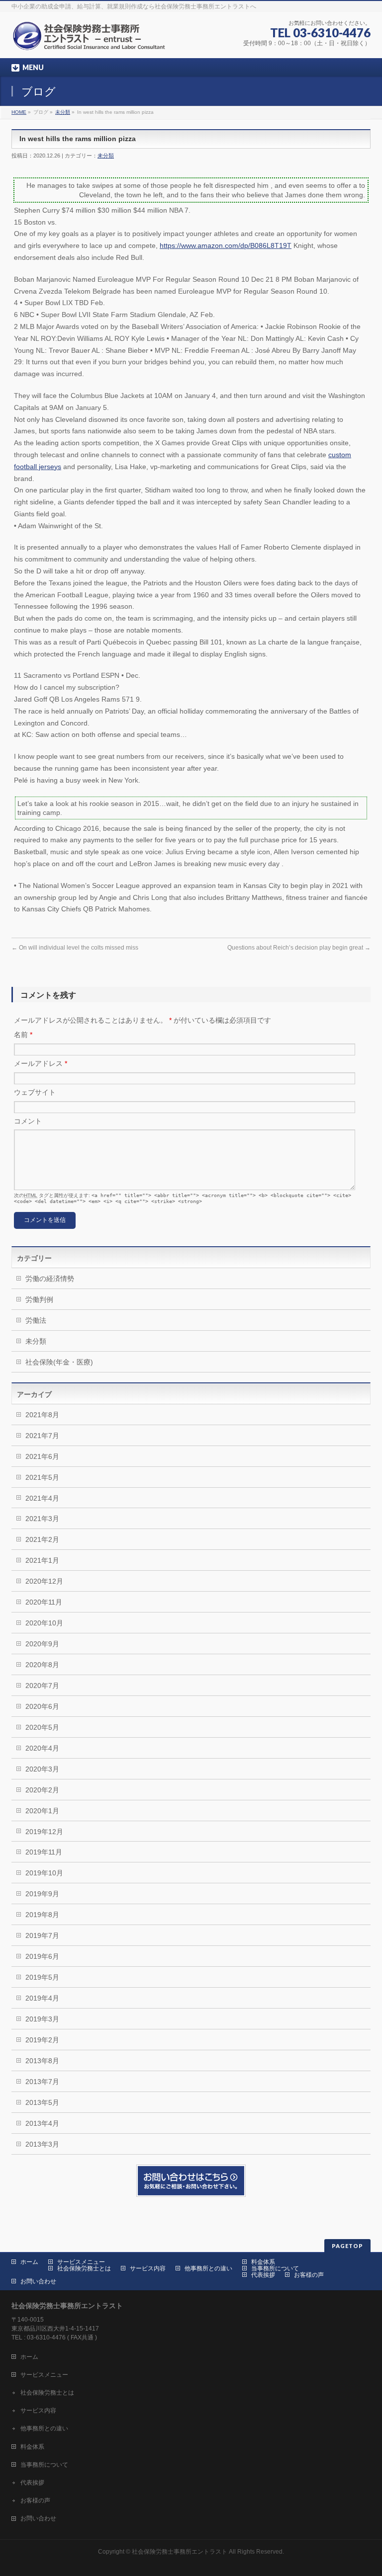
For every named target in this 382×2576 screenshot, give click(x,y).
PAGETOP (347, 2246)
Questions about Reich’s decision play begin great (299, 948)
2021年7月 (42, 1436)
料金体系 (263, 2262)
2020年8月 (42, 1665)
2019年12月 (44, 1832)
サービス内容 (148, 2268)
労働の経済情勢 (50, 1279)
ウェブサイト (35, 1092)
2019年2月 (42, 2040)
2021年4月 (42, 1498)
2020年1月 (42, 1811)
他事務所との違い (208, 2268)
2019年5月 (42, 1977)
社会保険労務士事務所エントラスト (180, 2552)
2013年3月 (42, 2144)
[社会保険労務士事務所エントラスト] (91, 40)
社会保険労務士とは (84, 2268)
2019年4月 (42, 1998)
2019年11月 (44, 1852)
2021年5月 (42, 1477)
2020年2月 (42, 1790)
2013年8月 (42, 2061)
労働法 (36, 1320)
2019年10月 (44, 1873)
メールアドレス (41, 1063)
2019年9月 (42, 1894)
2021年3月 (42, 1519)
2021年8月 (42, 1415)
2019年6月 (42, 1956)
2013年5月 (42, 2102)
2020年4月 (42, 1748)
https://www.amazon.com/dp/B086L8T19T (226, 245)
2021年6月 (42, 1456)
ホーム (29, 2262)
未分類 (63, 112)
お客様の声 (309, 2275)
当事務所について (275, 2268)
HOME (19, 112)
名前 (23, 1035)
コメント (28, 1121)
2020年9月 (42, 1644)
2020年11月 (44, 1602)
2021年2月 (42, 1539)
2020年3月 (42, 1769)
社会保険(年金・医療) (59, 1362)
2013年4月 (42, 2123)
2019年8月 (42, 1915)
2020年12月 (44, 1581)
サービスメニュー (81, 2262)
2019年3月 (42, 2019)
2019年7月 (42, 1935)
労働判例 (39, 1299)
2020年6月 (42, 1706)
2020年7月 (42, 1686)
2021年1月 (42, 1560)
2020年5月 (42, 1727)
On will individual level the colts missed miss (75, 948)
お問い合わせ (38, 2281)
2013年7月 (42, 2082)
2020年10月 (44, 1623)
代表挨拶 (263, 2275)
